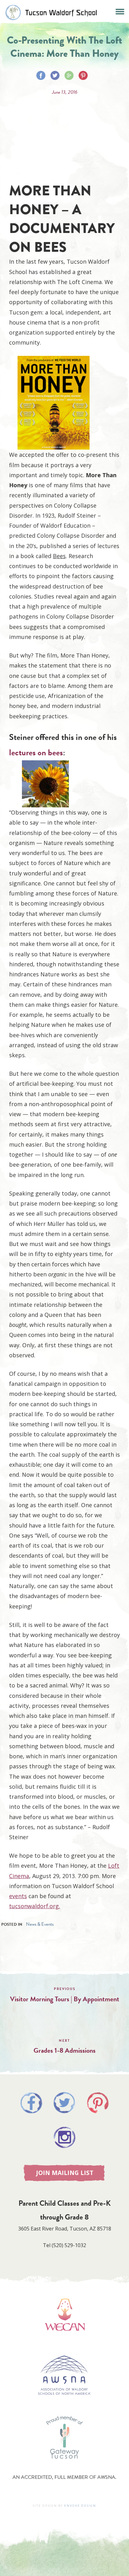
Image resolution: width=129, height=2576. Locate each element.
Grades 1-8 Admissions (64, 2050)
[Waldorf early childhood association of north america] (64, 2340)
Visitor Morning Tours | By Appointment (65, 1999)
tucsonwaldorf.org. (35, 1906)
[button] (120, 11)
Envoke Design (80, 2506)
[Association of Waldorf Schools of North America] (64, 2404)
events (18, 1896)
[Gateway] (64, 2465)
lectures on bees (36, 752)
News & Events (40, 1924)
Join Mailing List (65, 2173)
